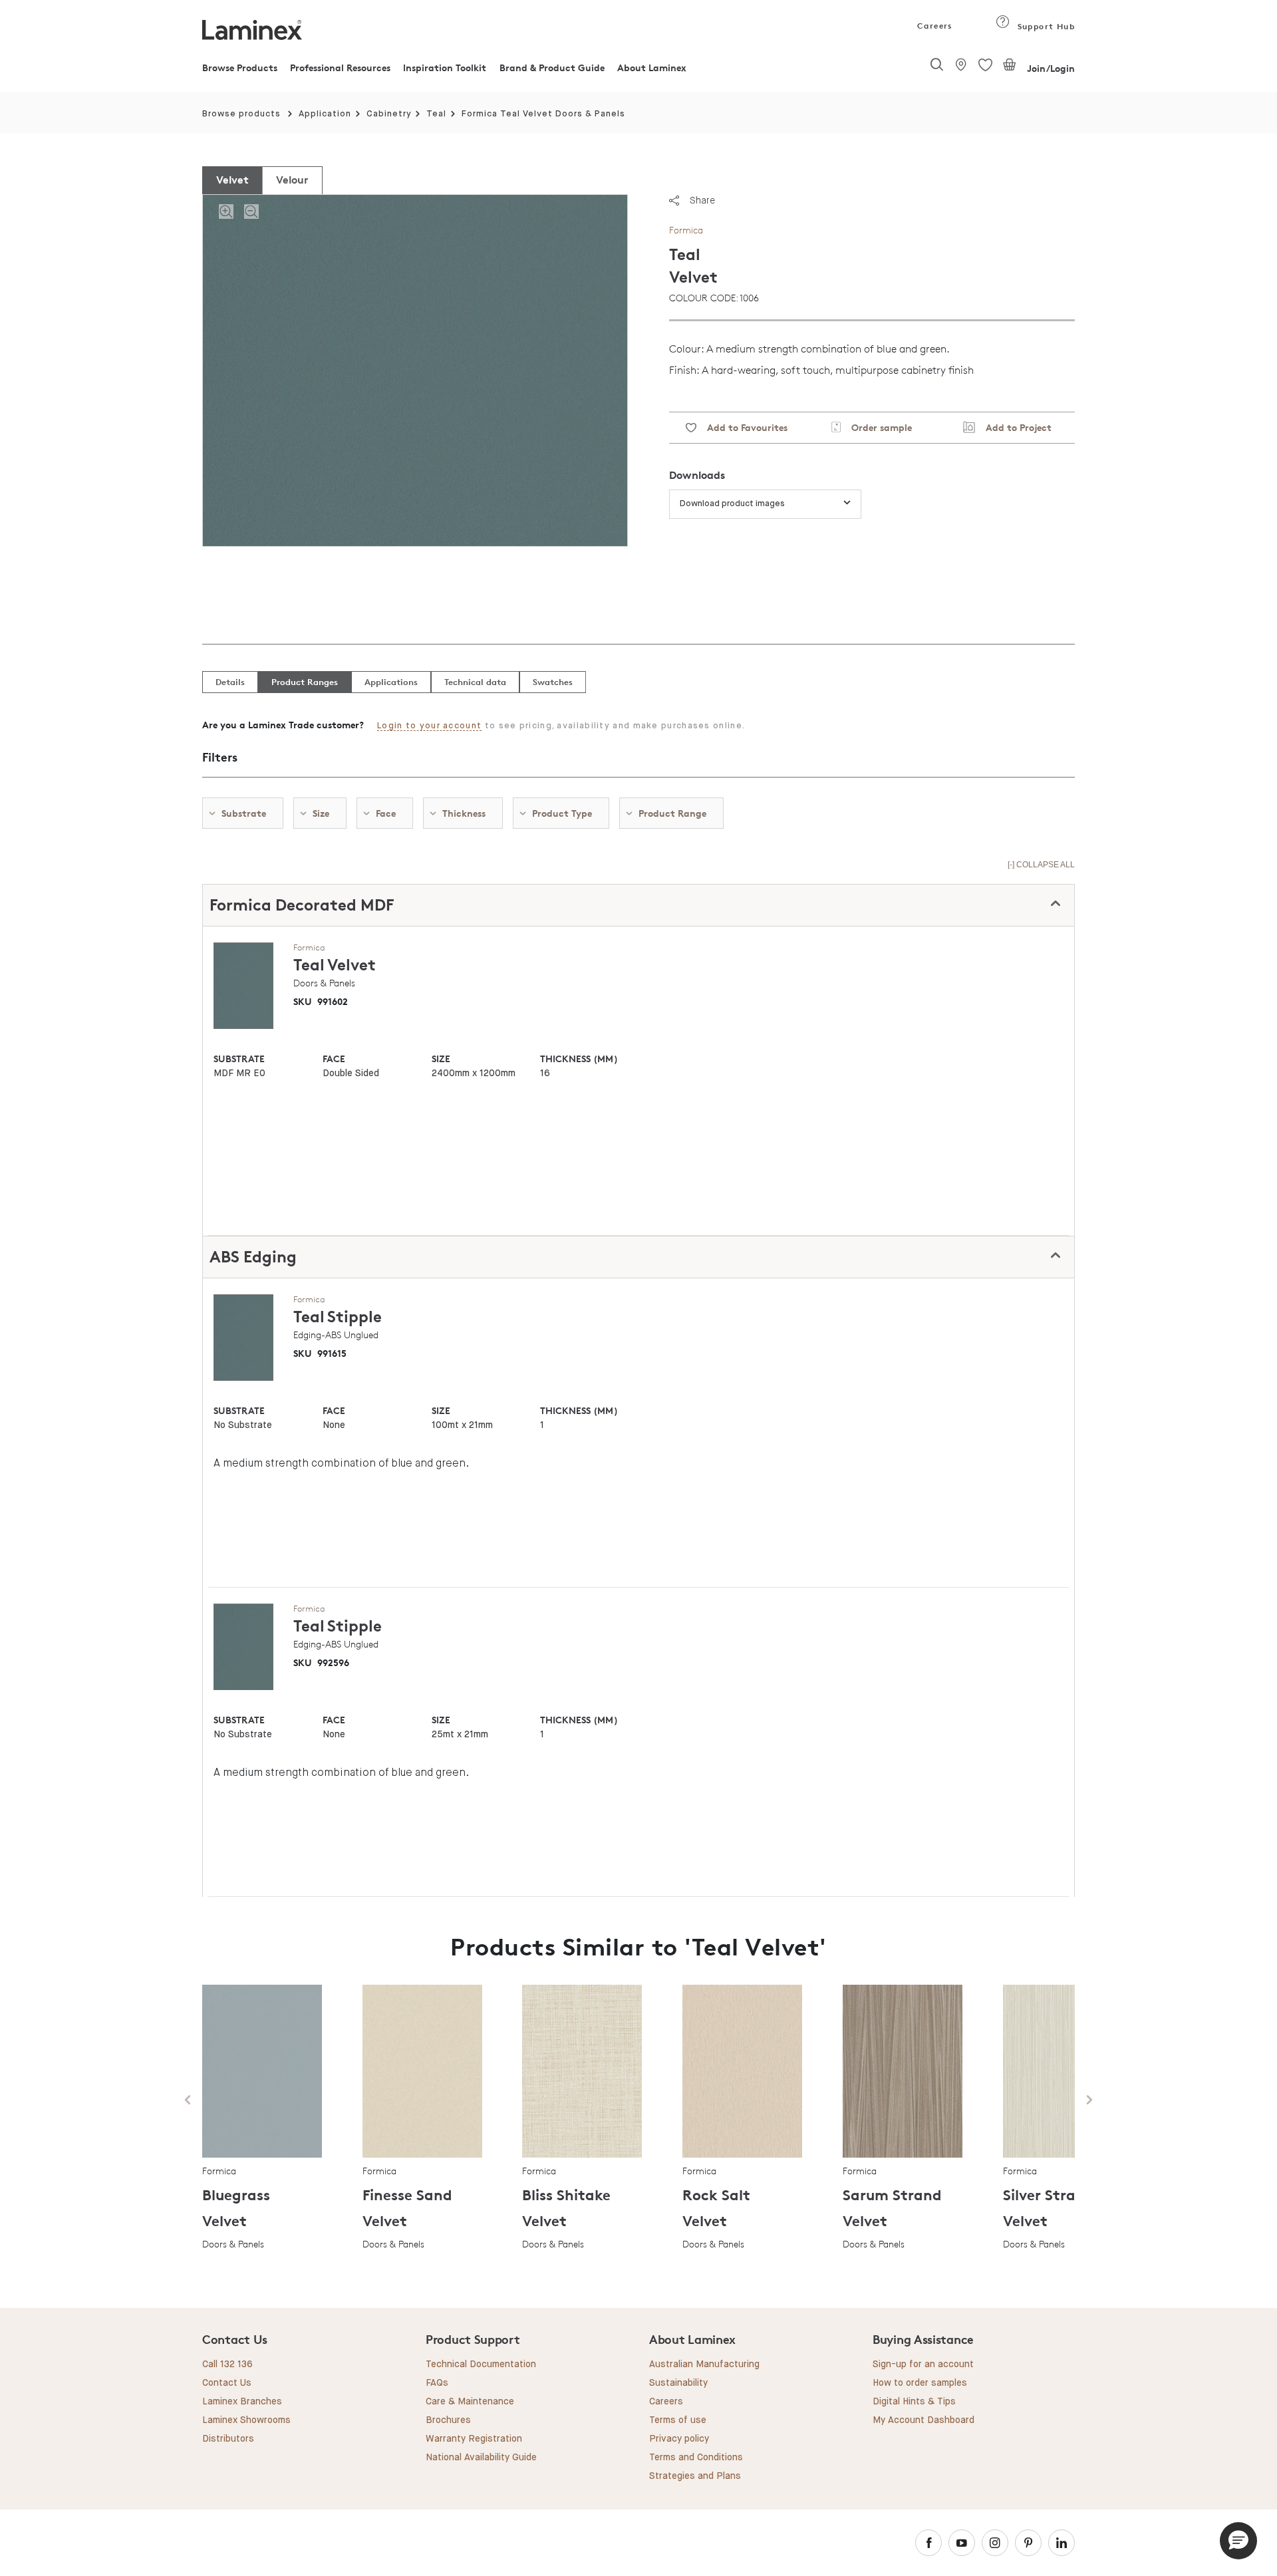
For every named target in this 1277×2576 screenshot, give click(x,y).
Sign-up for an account (923, 2364)
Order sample (876, 427)
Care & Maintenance (470, 2402)
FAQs (437, 2383)
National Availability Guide (481, 2458)
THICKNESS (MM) (579, 1059)
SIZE (441, 1059)
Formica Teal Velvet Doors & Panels (543, 114)
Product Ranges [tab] (305, 682)
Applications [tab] (391, 682)
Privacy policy (679, 2439)
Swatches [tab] (553, 682)
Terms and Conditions (696, 2458)
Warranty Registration (474, 2439)
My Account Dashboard (923, 2420)
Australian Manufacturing (704, 2364)
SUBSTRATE (239, 1059)
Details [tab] (230, 682)
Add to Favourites (742, 427)
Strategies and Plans (695, 2476)
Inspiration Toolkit (445, 68)
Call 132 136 (227, 2364)
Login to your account (429, 726)
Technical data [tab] (475, 682)
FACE (334, 1059)
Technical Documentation (481, 2364)
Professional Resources (340, 68)
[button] (1238, 2541)
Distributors (228, 2439)
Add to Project (1013, 427)
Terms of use (678, 2420)
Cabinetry (389, 114)
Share (702, 200)
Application (325, 114)
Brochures (448, 2420)
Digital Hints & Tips (914, 2402)
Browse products (241, 114)
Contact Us (227, 2383)
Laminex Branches (242, 2402)
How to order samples (920, 2383)
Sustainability (678, 2383)
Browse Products (240, 68)
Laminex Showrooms (246, 2420)
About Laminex (652, 68)
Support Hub (1045, 26)
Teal (436, 114)
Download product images (732, 504)
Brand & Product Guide (552, 68)
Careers (934, 26)
